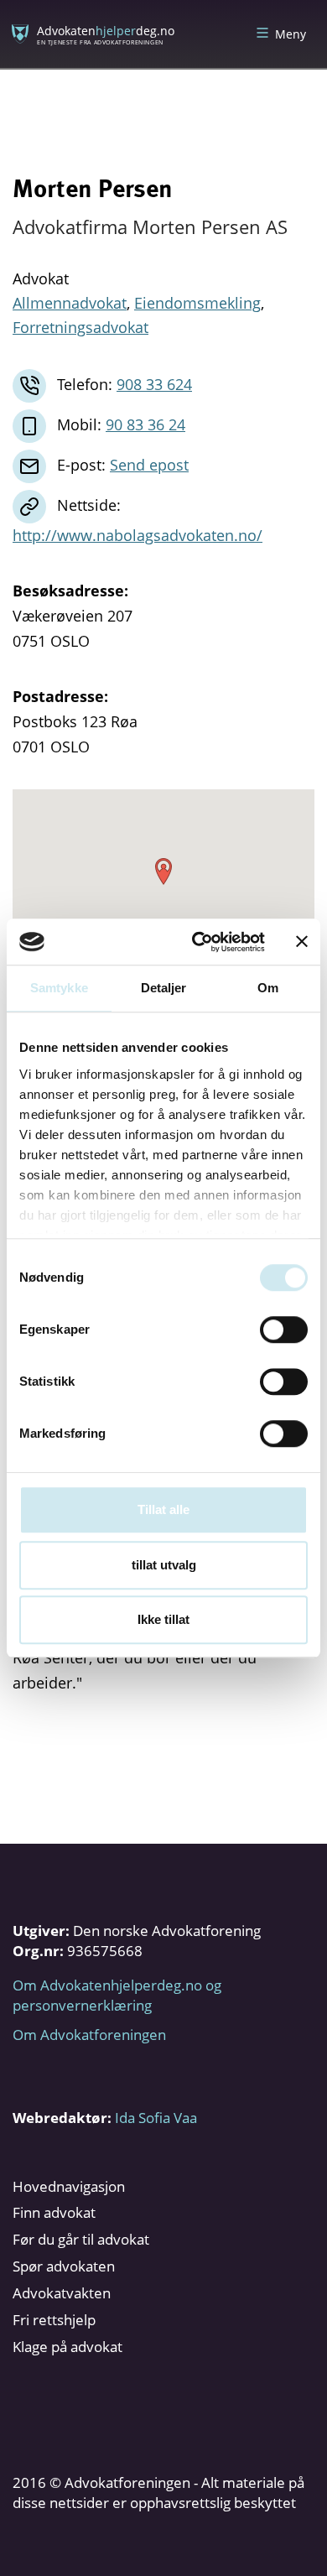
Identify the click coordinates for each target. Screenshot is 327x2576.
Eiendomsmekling (197, 303)
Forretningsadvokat (80, 327)
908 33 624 (154, 384)
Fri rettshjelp (54, 2320)
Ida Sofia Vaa (156, 2118)
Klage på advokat (67, 2347)
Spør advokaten (64, 2266)
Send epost (149, 465)
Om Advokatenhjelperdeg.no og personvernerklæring (117, 1995)
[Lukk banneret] (302, 942)
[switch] (284, 1330)
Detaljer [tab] (164, 988)
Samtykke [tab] (59, 988)
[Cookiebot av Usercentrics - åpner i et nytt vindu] (198, 942)
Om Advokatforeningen (89, 2035)
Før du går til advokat (81, 2239)
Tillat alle (163, 1509)
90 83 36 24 (145, 424)
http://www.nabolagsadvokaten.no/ (138, 535)
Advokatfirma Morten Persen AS (150, 226)
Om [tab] (268, 988)
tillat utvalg (164, 1565)
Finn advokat (54, 2212)
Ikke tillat (163, 1619)
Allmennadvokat (70, 303)
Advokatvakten (62, 2293)
